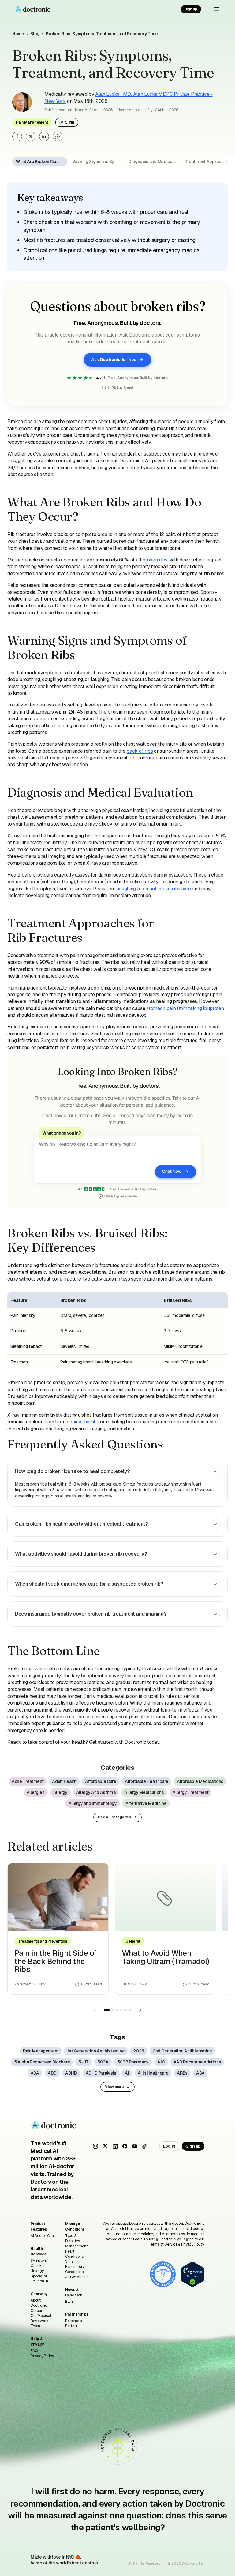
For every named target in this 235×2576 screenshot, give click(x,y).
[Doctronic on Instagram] (95, 2146)
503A (103, 2062)
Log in (169, 2146)
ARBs (182, 2073)
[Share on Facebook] (17, 136)
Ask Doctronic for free (114, 360)
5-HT (84, 2062)
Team (35, 2326)
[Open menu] (217, 9)
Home (18, 34)
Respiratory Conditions (75, 2269)
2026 (139, 2051)
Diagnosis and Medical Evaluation (154, 162)
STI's (69, 2261)
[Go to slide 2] (113, 2010)
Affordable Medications (200, 1781)
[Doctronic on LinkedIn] (115, 2146)
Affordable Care (101, 1781)
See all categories (114, 1817)
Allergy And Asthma (96, 1792)
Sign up (191, 9)
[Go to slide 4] (121, 2010)
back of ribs (140, 751)
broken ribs (155, 560)
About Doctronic (39, 2303)
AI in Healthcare (153, 2073)
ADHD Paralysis (101, 2073)
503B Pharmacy (133, 2062)
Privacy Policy (42, 2356)
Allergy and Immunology (93, 1803)
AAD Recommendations (197, 2062)
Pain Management (32, 122)
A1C (161, 2062)
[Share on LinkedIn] (44, 136)
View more (114, 2087)
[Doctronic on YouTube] (135, 2146)
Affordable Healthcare (147, 1781)
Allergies (36, 1792)
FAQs (35, 2351)
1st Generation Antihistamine (96, 2051)
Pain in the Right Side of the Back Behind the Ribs (56, 1961)
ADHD (71, 2073)
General (133, 1941)
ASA (200, 2073)
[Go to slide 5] (125, 2010)
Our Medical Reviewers (41, 2318)
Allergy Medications (144, 1792)
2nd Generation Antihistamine (182, 2051)
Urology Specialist (39, 2274)
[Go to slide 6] (130, 2010)
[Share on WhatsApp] (58, 136)
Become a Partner (74, 2323)
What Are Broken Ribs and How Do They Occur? (42, 162)
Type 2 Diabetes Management (76, 2241)
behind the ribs (83, 1422)
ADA (35, 2073)
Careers (37, 2311)
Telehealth (39, 2281)
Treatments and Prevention (43, 1941)
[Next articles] (140, 2010)
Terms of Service (163, 2244)
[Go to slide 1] (107, 2010)
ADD (52, 2073)
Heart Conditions (74, 2254)
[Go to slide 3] (117, 2010)
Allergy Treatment (191, 1792)
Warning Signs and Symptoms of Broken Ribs (98, 162)
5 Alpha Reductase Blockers (42, 2062)
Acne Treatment (28, 1781)
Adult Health (64, 1781)
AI (127, 2073)
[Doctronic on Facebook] (125, 2146)
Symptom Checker (39, 2263)
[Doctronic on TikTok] (144, 2146)
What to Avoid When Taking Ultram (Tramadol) (165, 1957)
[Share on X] (31, 136)
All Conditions (77, 2277)
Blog (35, 34)
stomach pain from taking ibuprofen (185, 1008)
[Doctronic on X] (105, 2146)
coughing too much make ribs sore (154, 889)
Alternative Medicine (146, 1803)
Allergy (60, 1792)
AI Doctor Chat (43, 2236)
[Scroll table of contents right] (228, 162)
